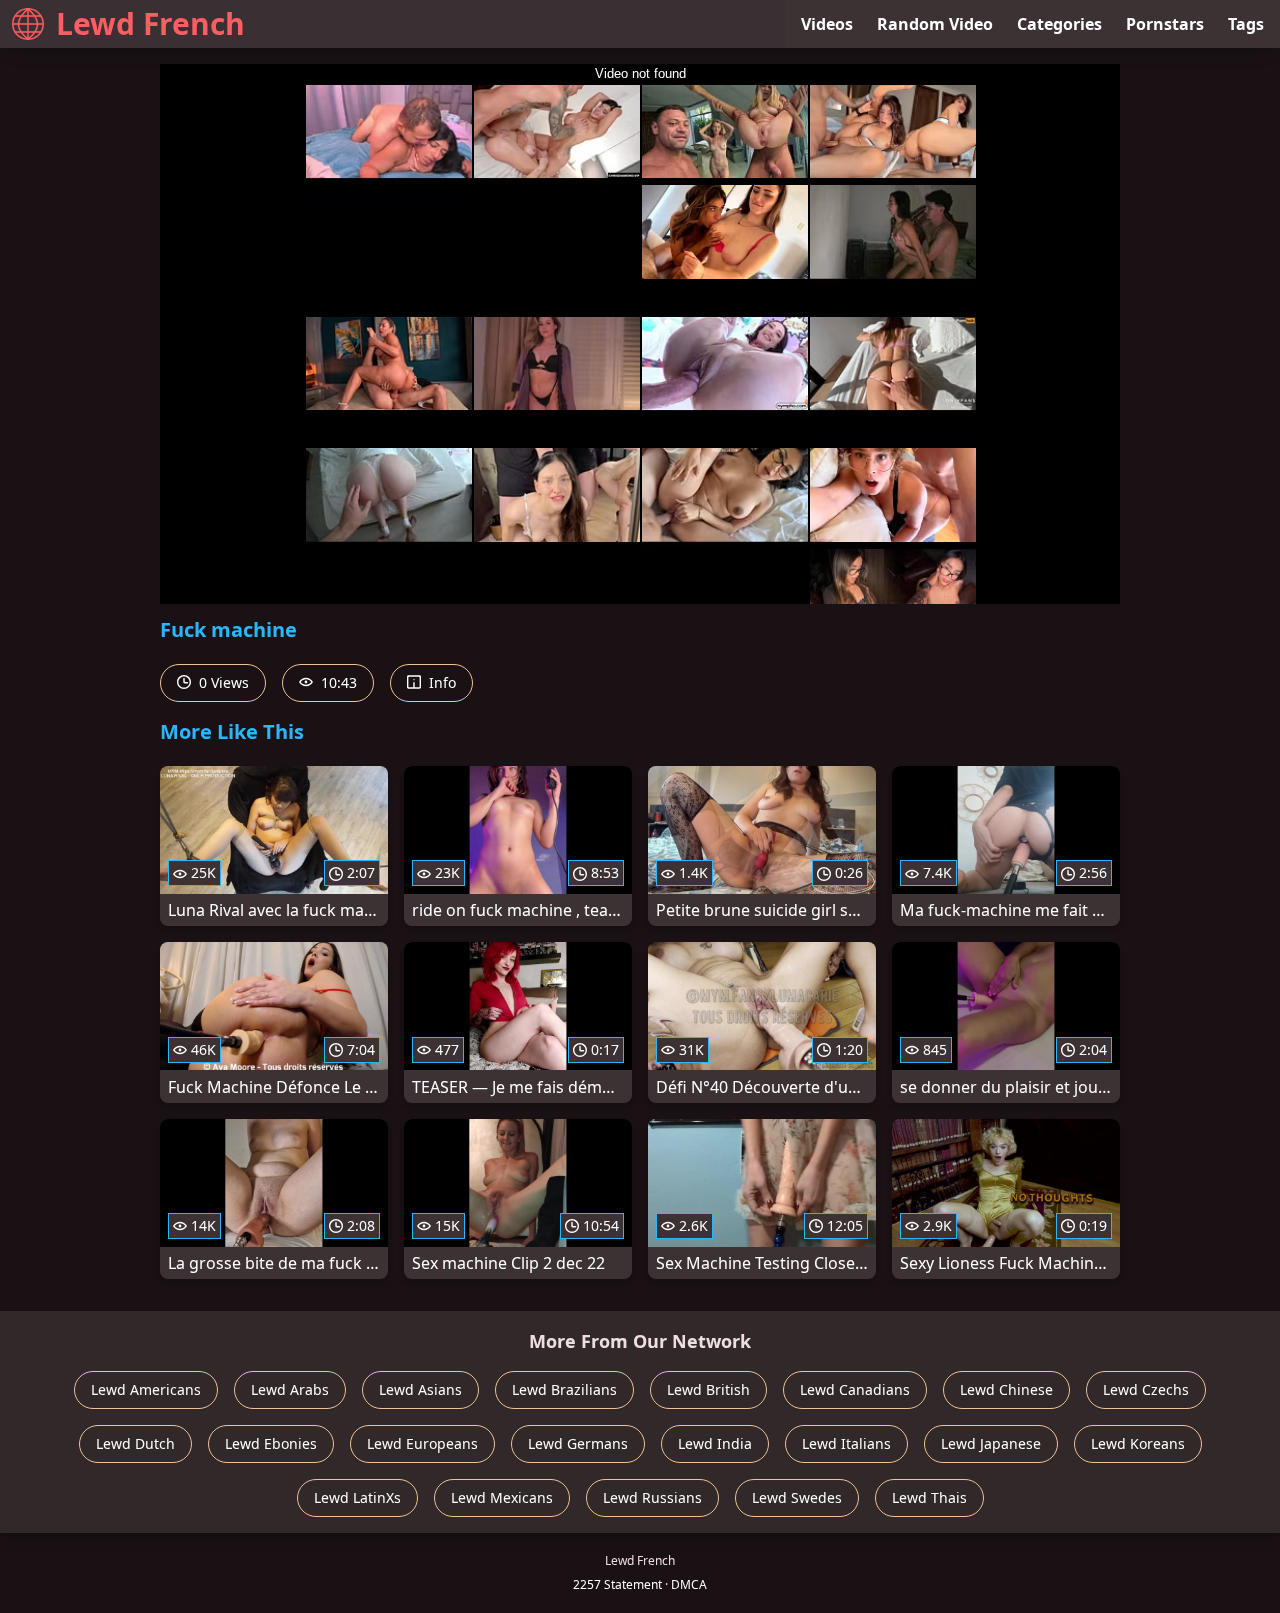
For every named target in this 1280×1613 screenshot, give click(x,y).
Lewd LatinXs (357, 1497)
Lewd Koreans (1138, 1443)
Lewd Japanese (991, 1443)
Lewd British (708, 1389)
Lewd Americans (146, 1389)
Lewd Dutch (135, 1443)
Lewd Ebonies (271, 1443)
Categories (1059, 24)
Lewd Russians (652, 1497)
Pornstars (1165, 24)
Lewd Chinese (1006, 1389)
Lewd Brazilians (564, 1389)
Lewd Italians (846, 1443)
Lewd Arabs (290, 1389)
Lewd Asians (420, 1389)
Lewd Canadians (855, 1389)
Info (440, 682)
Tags (1246, 24)
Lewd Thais (929, 1497)
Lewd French (150, 23)
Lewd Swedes (797, 1497)
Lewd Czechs (1146, 1389)
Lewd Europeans (422, 1443)
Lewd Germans (578, 1443)
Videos (827, 24)
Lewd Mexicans (502, 1497)
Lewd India (715, 1443)
